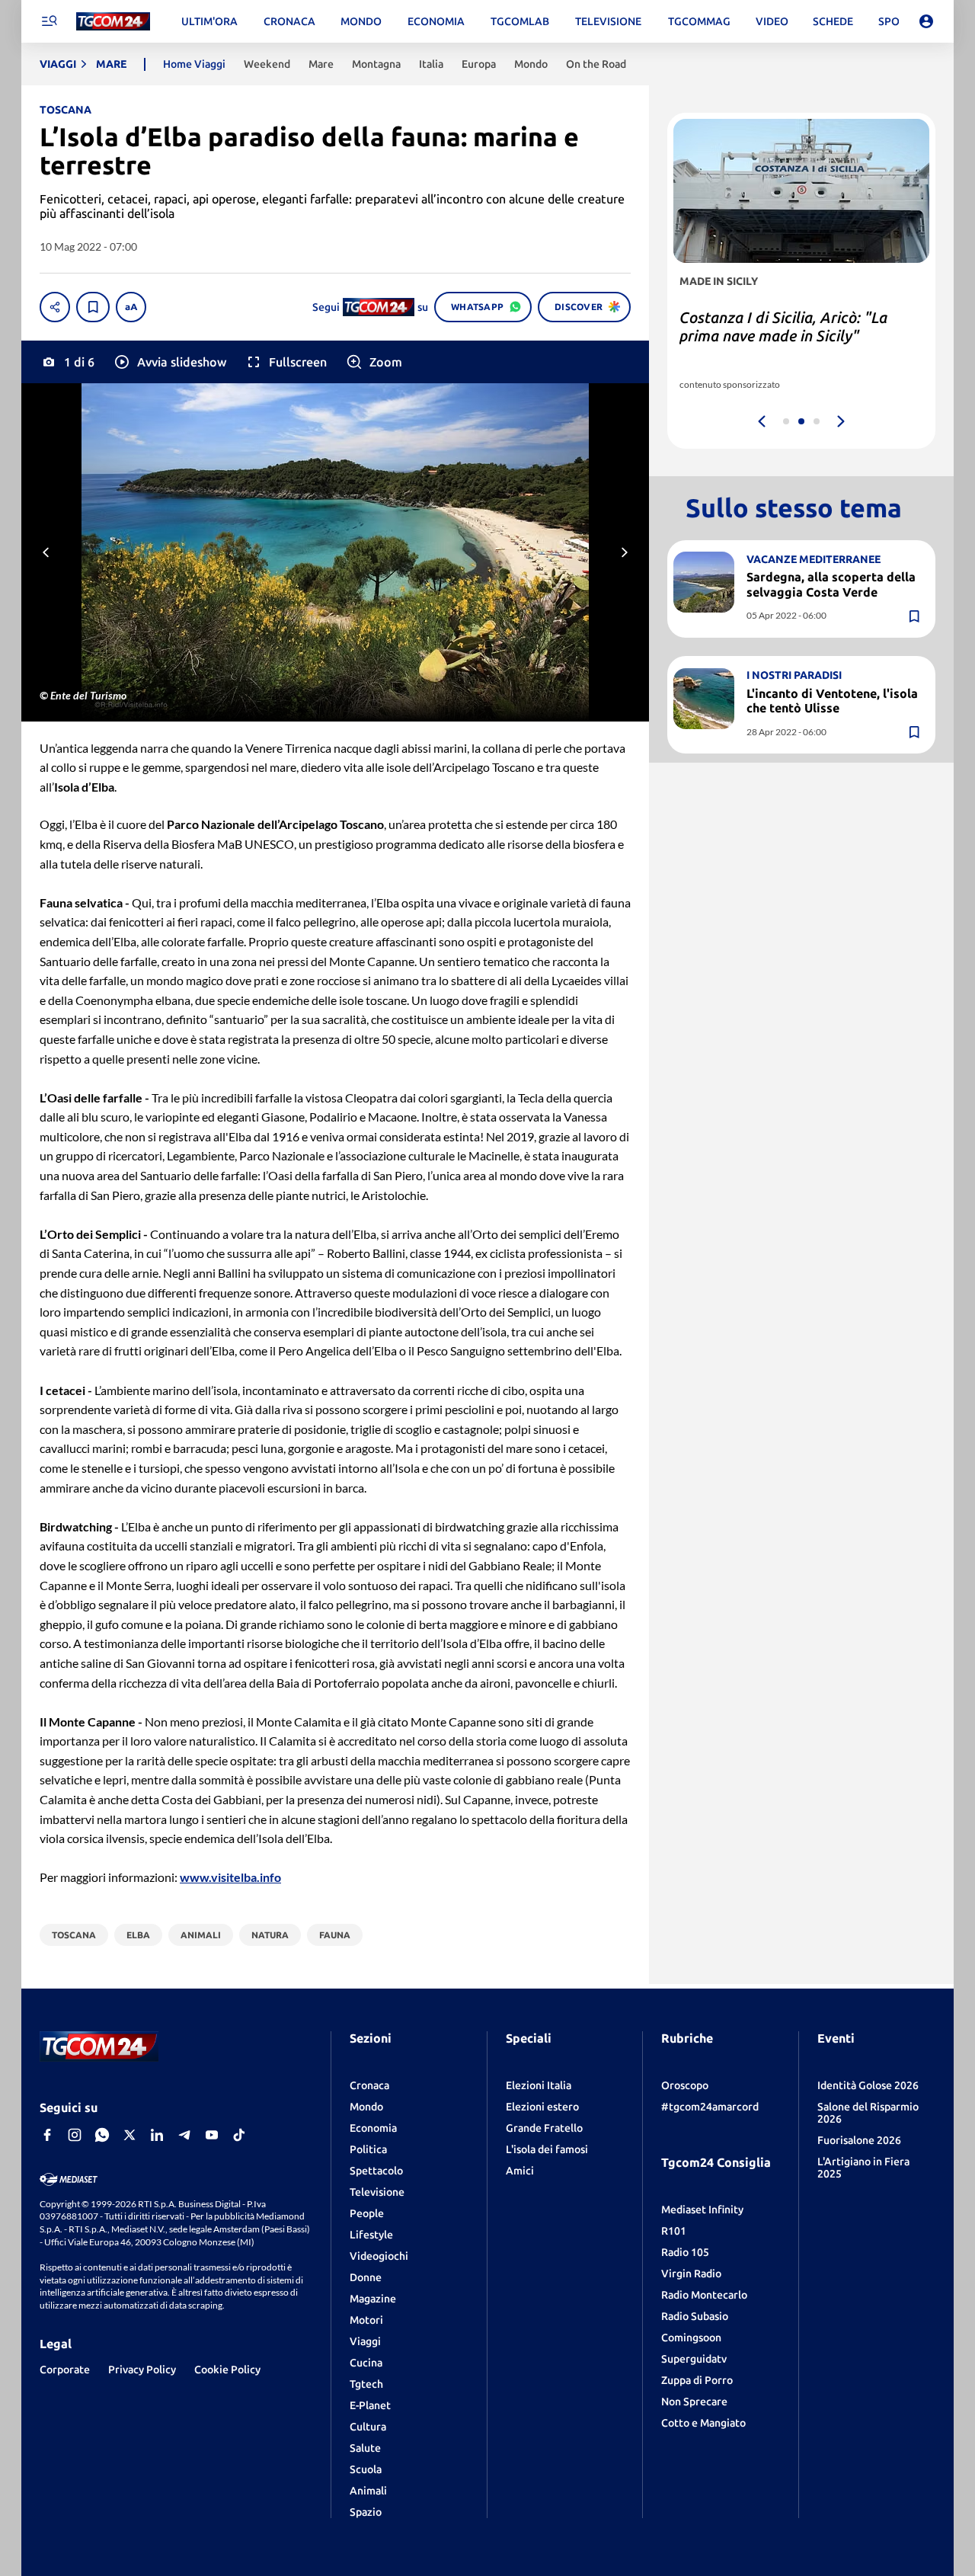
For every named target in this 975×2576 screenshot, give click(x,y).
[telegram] (184, 2135)
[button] (169, 362)
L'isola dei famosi (547, 2149)
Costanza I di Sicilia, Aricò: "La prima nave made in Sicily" (783, 326)
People (367, 2213)
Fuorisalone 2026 (859, 2140)
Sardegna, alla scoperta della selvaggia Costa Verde (831, 584)
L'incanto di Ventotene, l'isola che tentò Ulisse (832, 700)
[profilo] (926, 21)
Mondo (366, 2107)
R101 (674, 2231)
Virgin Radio (691, 2274)
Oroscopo (685, 2085)
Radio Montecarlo (704, 2295)
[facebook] (47, 2135)
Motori (366, 2320)
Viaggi (365, 2341)
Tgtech (366, 2384)
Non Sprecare (694, 2402)
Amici (520, 2171)
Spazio (366, 2512)
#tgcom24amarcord (710, 2107)
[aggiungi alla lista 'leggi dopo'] (93, 307)
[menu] (49, 21)
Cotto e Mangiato (703, 2423)
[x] (129, 2135)
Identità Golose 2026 (868, 2085)
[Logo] (113, 22)
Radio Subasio (695, 2316)
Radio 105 (685, 2252)
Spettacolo (376, 2171)
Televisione (377, 2192)
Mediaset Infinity (702, 2210)
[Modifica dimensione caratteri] (131, 307)
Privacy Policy (142, 2370)
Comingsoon (691, 2338)
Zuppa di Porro (697, 2380)
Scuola (366, 2469)
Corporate (65, 2370)
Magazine (373, 2299)
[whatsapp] (102, 2135)
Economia (373, 2128)
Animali (368, 2491)
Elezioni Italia (539, 2085)
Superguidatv (694, 2359)
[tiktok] (239, 2135)
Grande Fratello (544, 2128)
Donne (366, 2277)
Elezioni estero (542, 2107)
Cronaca (369, 2085)
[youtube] (212, 2135)
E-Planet (370, 2405)
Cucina (366, 2363)
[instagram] (75, 2135)
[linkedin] (157, 2135)
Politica (368, 2149)
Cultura (368, 2427)
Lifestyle (371, 2235)
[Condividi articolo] (55, 307)
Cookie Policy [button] (227, 2370)
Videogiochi (379, 2256)
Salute (365, 2448)
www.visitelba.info (230, 1877)
